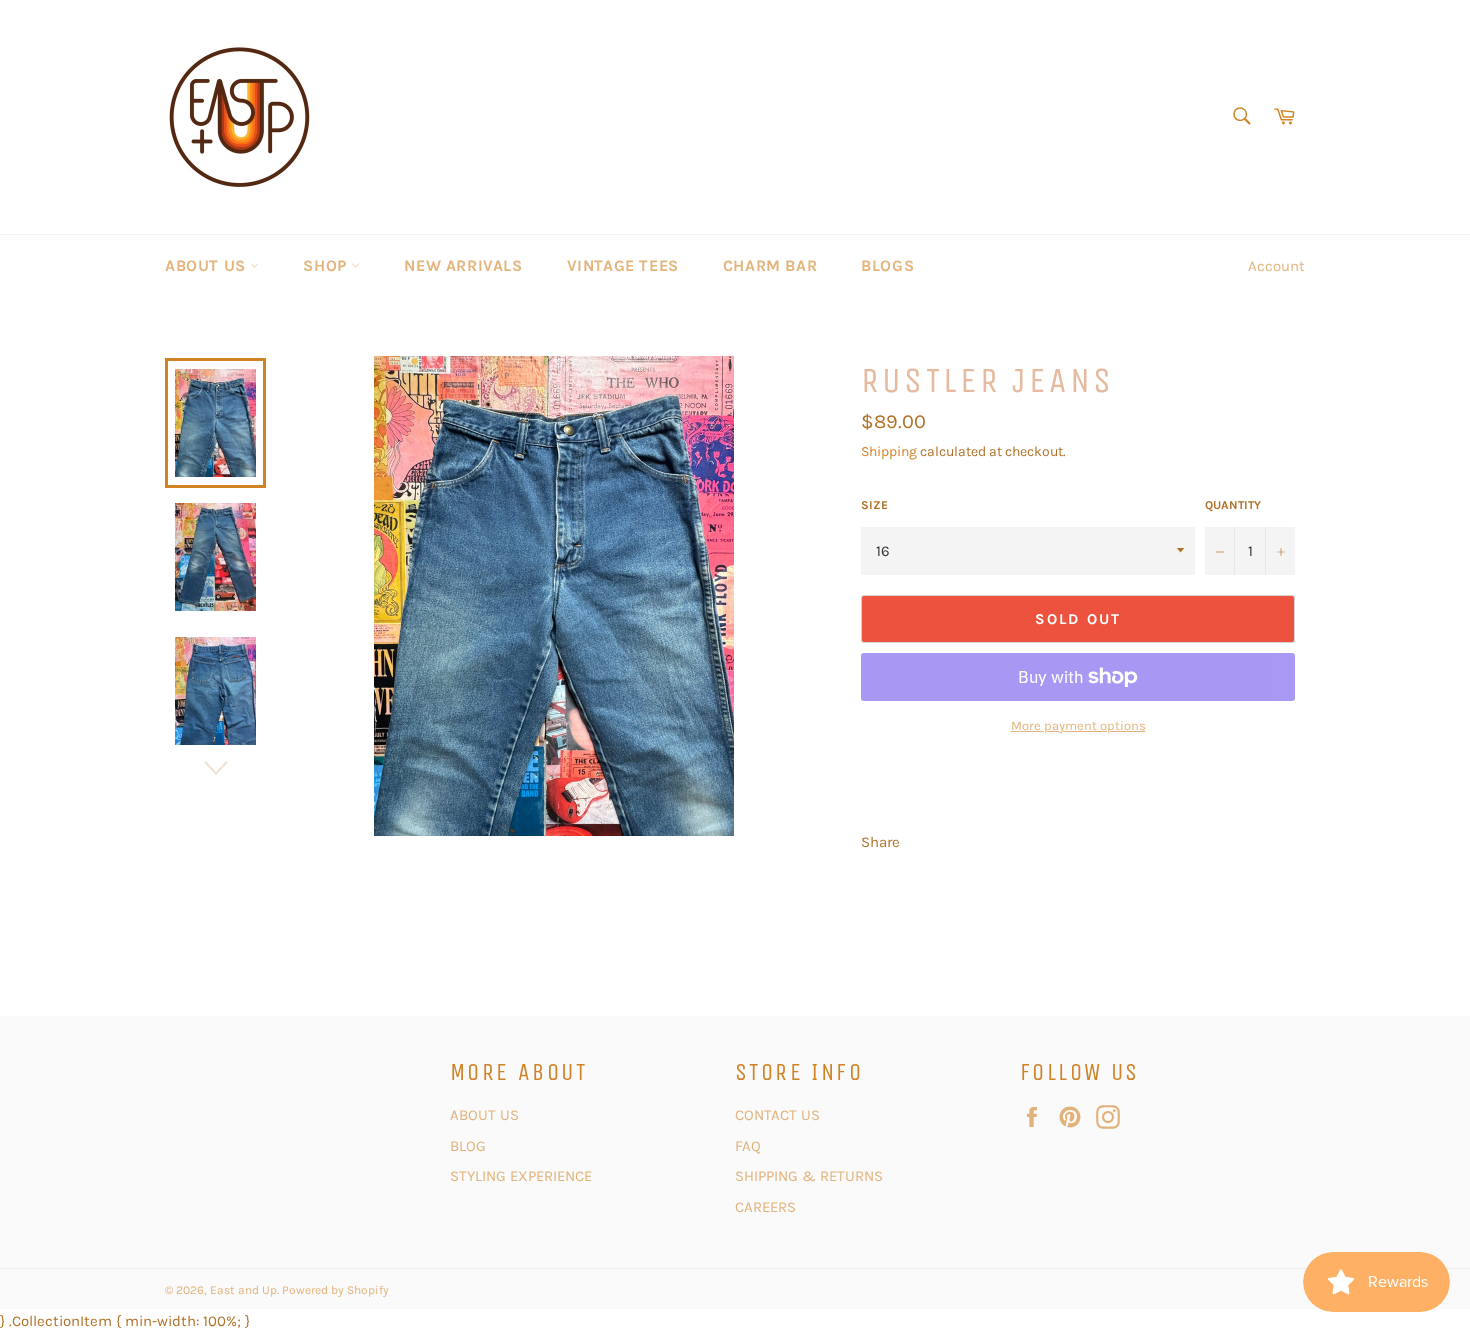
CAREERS (765, 1207)
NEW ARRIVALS (463, 265)
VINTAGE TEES (623, 265)
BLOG (470, 1146)
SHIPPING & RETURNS (809, 1176)
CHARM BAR (770, 265)
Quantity (1233, 505)
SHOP (327, 265)
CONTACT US (779, 1115)
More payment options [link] (1078, 725)
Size (874, 505)
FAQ (748, 1146)
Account (1276, 266)
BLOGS (887, 265)
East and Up (243, 1290)
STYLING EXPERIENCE (521, 1176)
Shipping (889, 451)
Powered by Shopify (335, 1290)
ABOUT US (207, 265)
